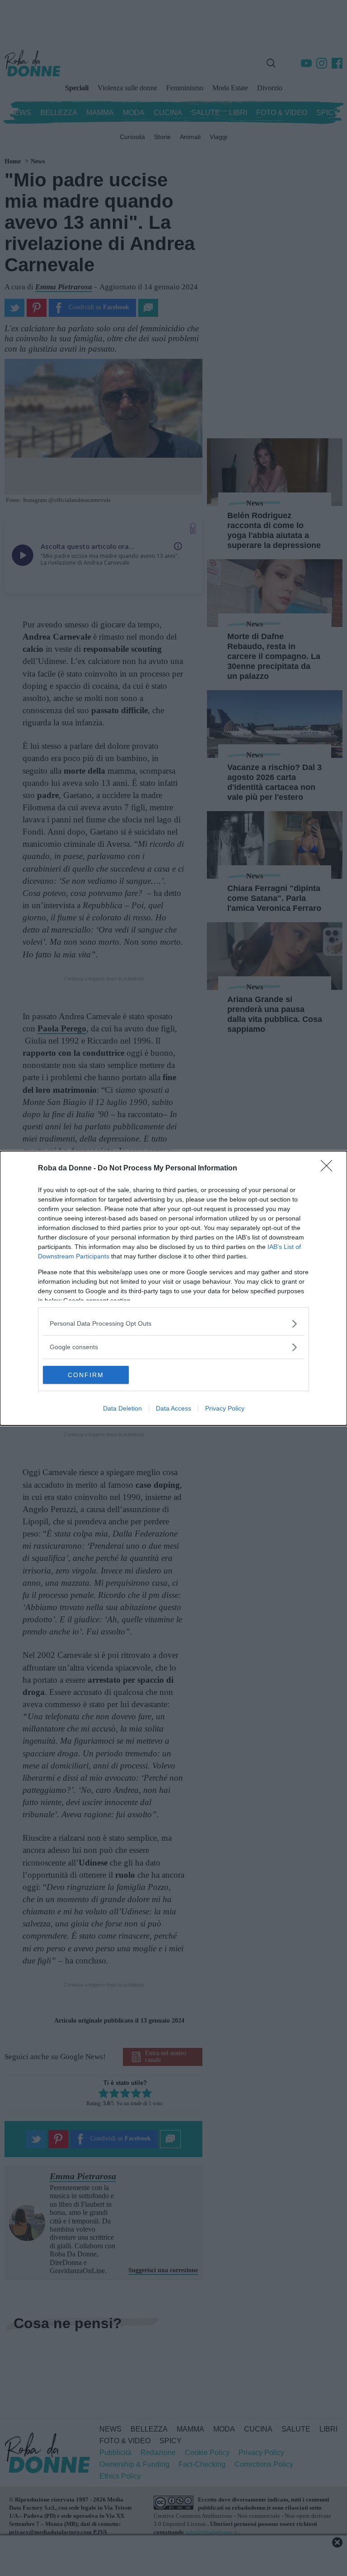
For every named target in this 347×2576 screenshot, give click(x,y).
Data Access (173, 1408)
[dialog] (173, 1288)
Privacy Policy (225, 1408)
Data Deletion (122, 1408)
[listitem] (173, 1324)
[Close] (329, 1169)
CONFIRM (86, 1375)
